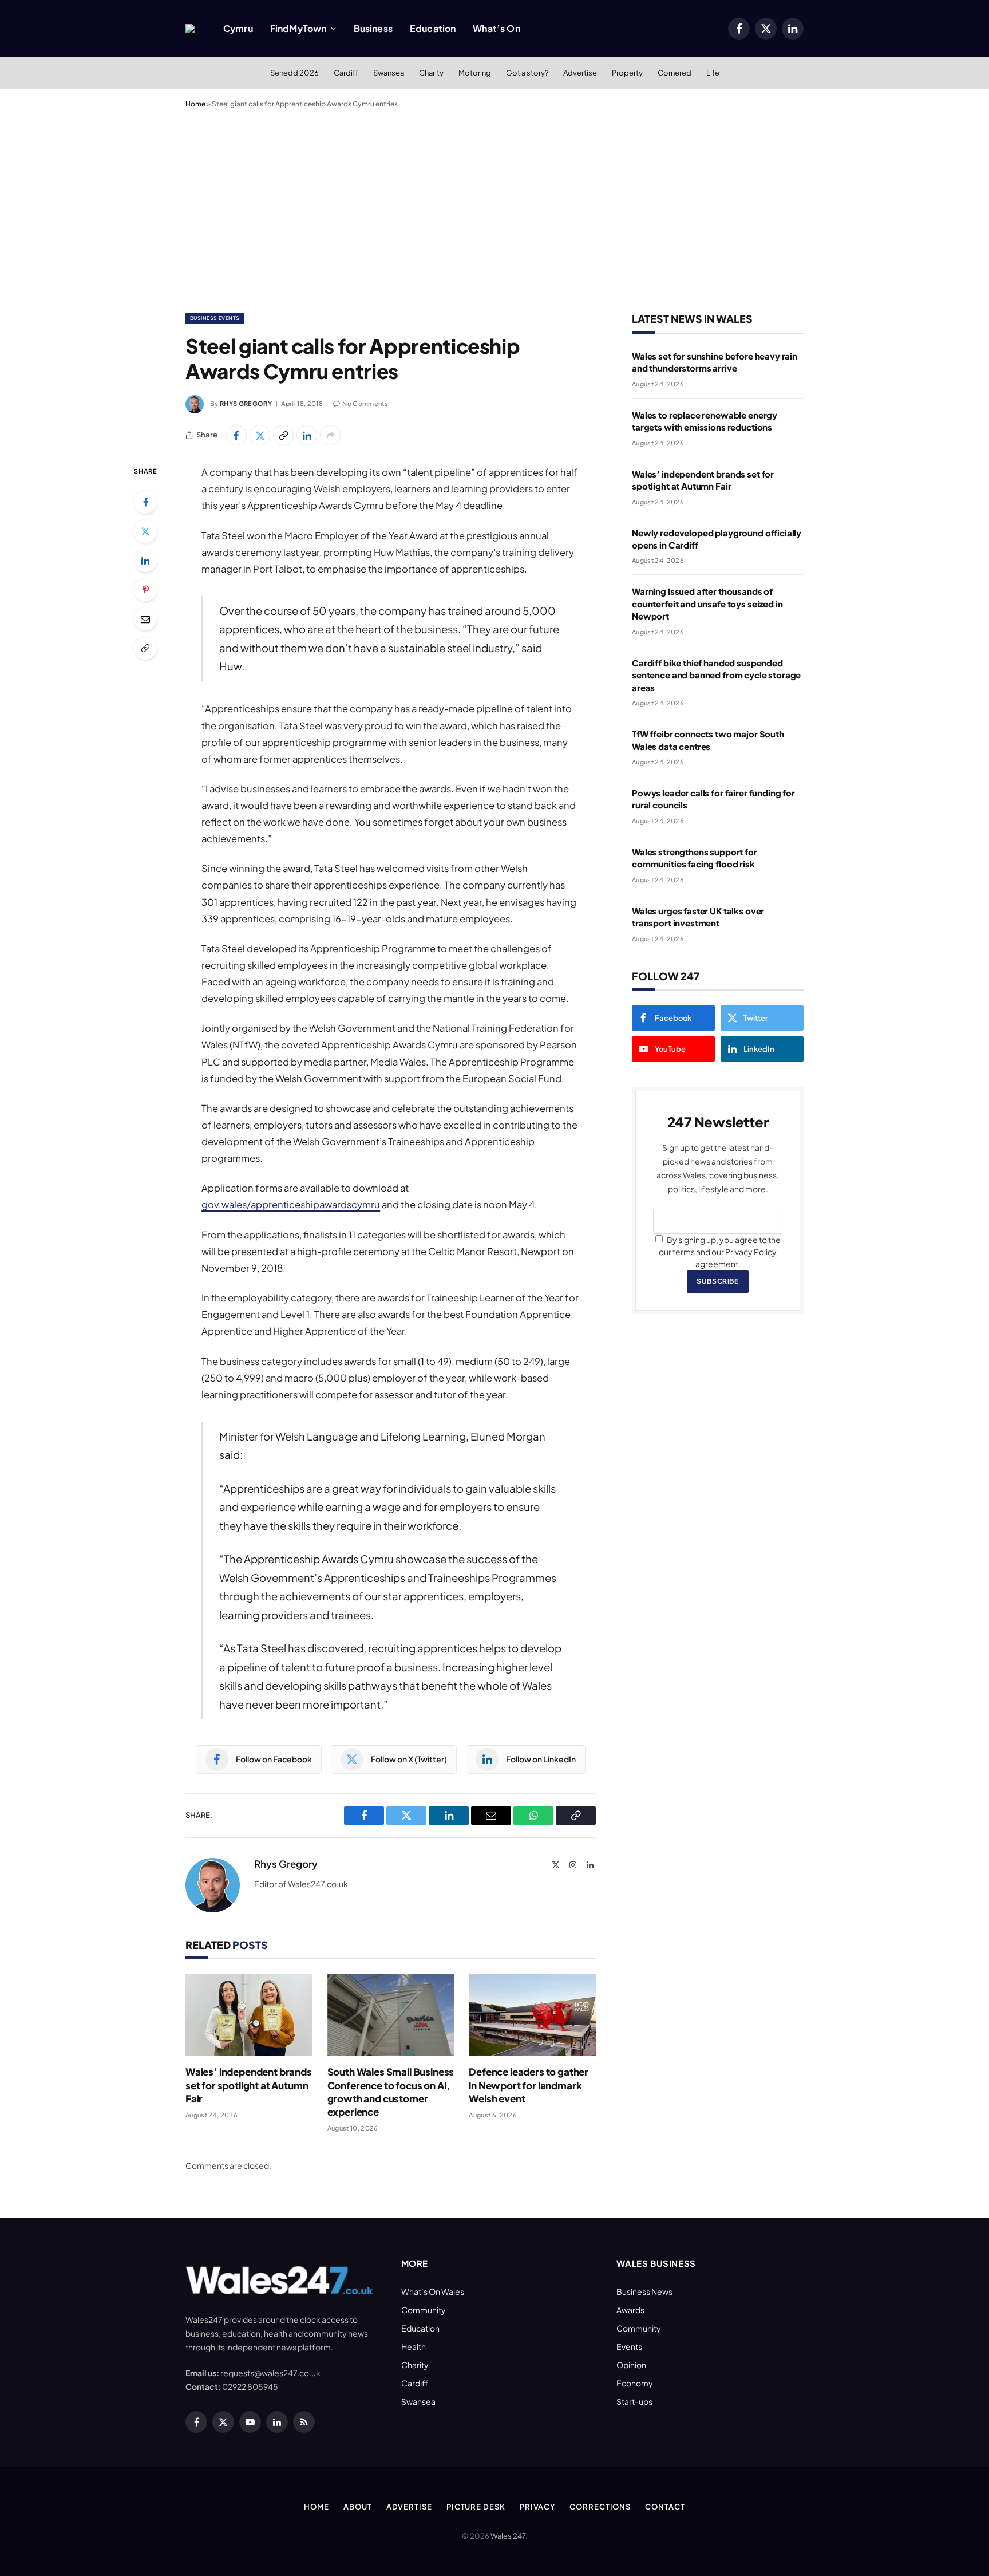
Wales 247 (508, 2536)
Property (627, 73)
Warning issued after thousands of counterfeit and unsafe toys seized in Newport (707, 603)
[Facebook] (145, 502)
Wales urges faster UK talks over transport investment (698, 917)
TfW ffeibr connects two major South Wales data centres (708, 740)
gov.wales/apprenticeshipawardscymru (291, 1204)
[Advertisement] (494, 208)
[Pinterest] (145, 590)
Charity (431, 73)
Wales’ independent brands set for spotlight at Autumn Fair (249, 2085)
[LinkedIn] (145, 561)
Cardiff (346, 73)
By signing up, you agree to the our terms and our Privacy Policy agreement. (720, 1252)
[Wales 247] (190, 29)
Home (195, 104)
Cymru (238, 28)
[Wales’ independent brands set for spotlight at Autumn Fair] (249, 2015)
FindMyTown (298, 28)
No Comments (365, 403)
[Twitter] (145, 531)
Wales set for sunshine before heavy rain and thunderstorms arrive (715, 362)
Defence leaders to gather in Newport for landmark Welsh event (529, 2085)
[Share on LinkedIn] (307, 435)
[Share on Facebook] (236, 435)
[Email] (145, 619)
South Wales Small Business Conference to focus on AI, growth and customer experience (391, 2091)
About (358, 2507)
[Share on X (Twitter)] (260, 435)
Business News (644, 2291)
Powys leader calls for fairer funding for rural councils (713, 799)
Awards (630, 2310)
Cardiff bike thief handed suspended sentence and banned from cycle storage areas (716, 675)
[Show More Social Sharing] (330, 435)
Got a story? (527, 73)
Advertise (580, 73)
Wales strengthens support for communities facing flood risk (695, 858)
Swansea (389, 73)
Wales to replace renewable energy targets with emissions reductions (705, 421)
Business (373, 28)
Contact (665, 2507)
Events (629, 2346)
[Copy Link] (283, 435)
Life (713, 73)
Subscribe (717, 1281)
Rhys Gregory (246, 403)
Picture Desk (476, 2507)
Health (414, 2346)
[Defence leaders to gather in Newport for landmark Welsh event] (532, 2015)
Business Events (215, 318)
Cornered (675, 73)
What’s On (496, 28)
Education (433, 28)
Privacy (537, 2507)
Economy (635, 2383)
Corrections (600, 2507)
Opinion (631, 2365)
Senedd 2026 (294, 73)
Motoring (475, 73)
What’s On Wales (433, 2291)
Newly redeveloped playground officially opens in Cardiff (717, 539)
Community (424, 2310)
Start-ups (634, 2401)
